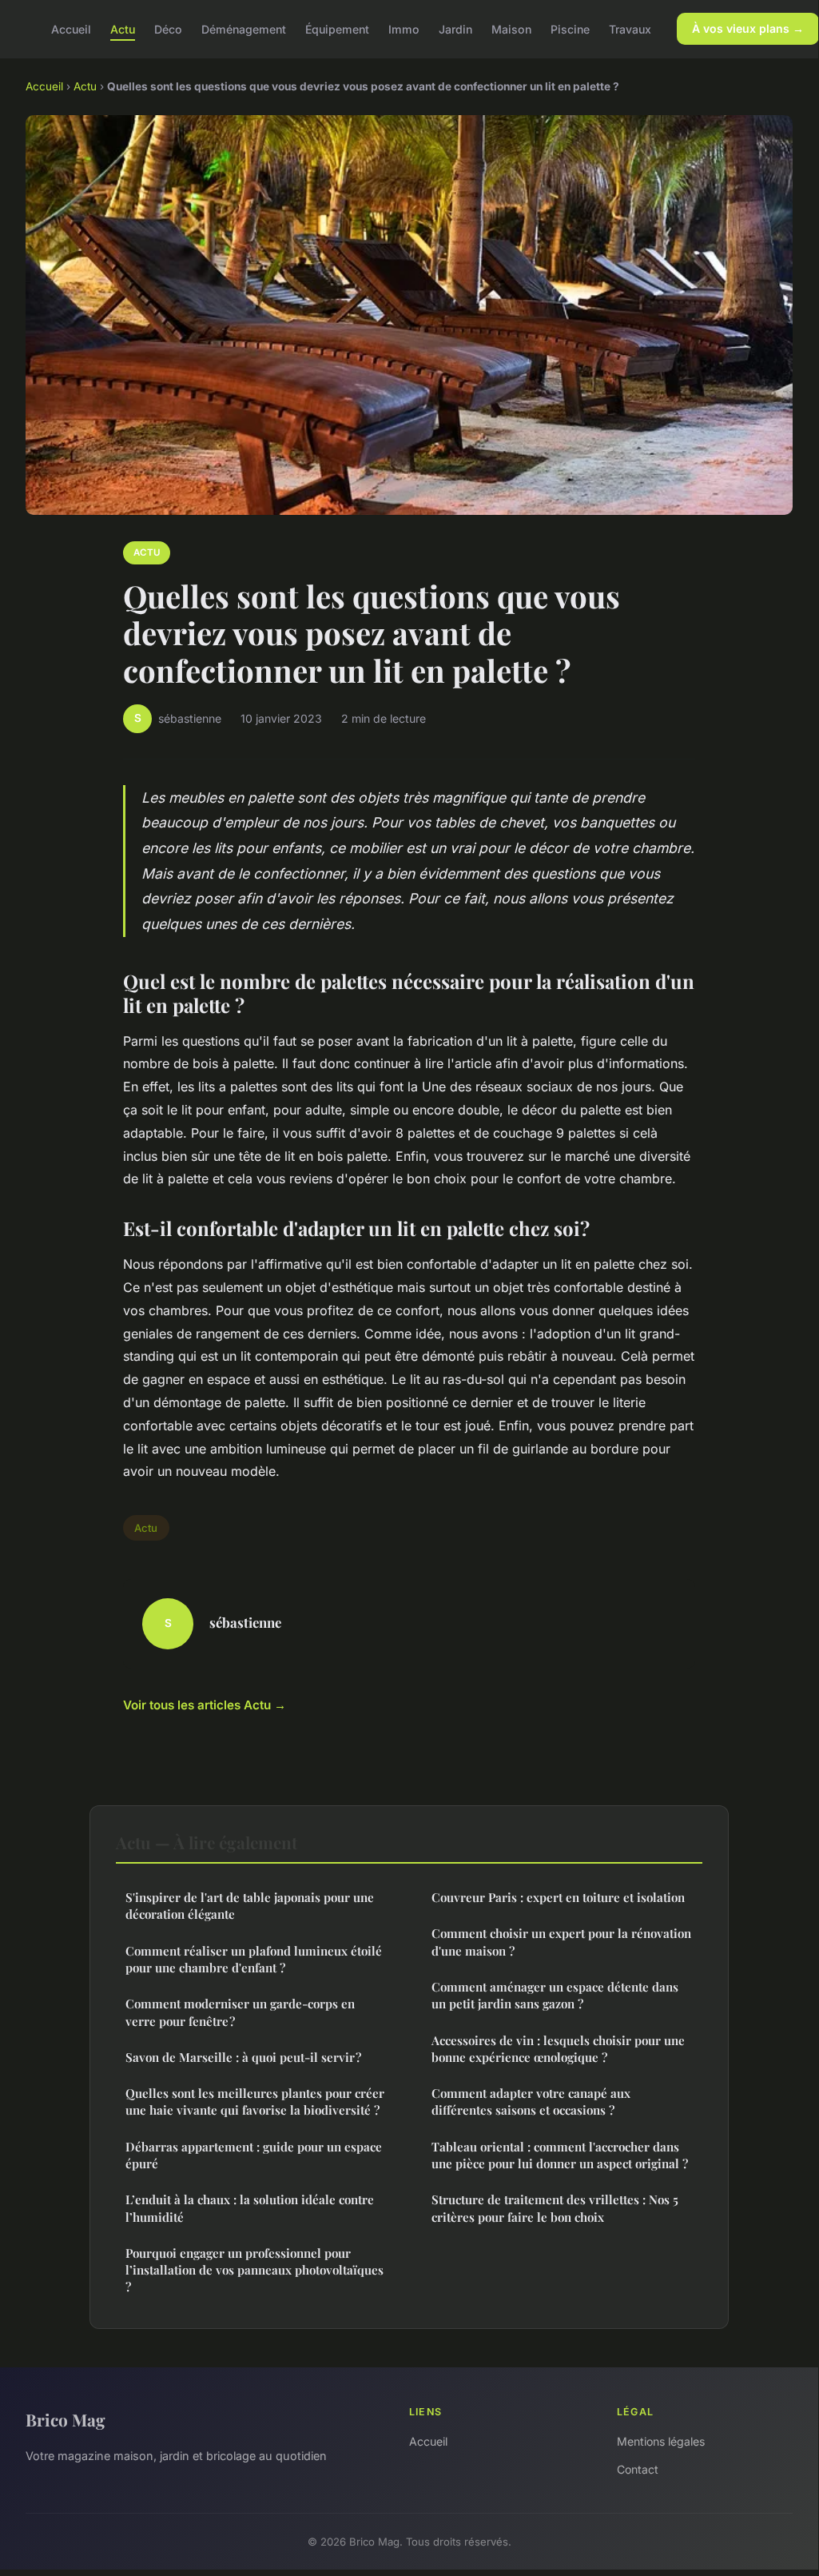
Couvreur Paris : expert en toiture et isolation (558, 1897)
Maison (511, 28)
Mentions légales (661, 2441)
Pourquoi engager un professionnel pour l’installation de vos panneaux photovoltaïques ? (254, 2270)
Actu (123, 28)
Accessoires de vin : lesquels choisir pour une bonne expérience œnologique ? (558, 2049)
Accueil (71, 28)
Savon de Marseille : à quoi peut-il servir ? (243, 2057)
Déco (168, 28)
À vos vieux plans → (748, 28)
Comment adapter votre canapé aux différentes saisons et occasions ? (531, 2101)
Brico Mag (66, 2419)
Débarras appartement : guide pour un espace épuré (254, 2155)
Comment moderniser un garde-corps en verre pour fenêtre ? (240, 2012)
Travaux (630, 28)
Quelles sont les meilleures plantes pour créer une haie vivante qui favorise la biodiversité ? (255, 2101)
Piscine (570, 28)
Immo (404, 28)
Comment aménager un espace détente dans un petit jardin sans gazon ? (555, 1995)
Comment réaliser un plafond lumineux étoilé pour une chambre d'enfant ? (254, 1959)
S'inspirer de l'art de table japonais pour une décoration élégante (250, 1906)
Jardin (455, 28)
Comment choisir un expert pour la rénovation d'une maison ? (561, 1942)
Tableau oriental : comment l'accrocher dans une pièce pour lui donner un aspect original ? (560, 2155)
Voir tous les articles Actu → (205, 1705)
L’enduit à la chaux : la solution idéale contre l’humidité (250, 2208)
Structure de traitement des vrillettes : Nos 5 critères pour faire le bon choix (555, 2208)
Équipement (337, 28)
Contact (638, 2469)
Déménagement (244, 28)
